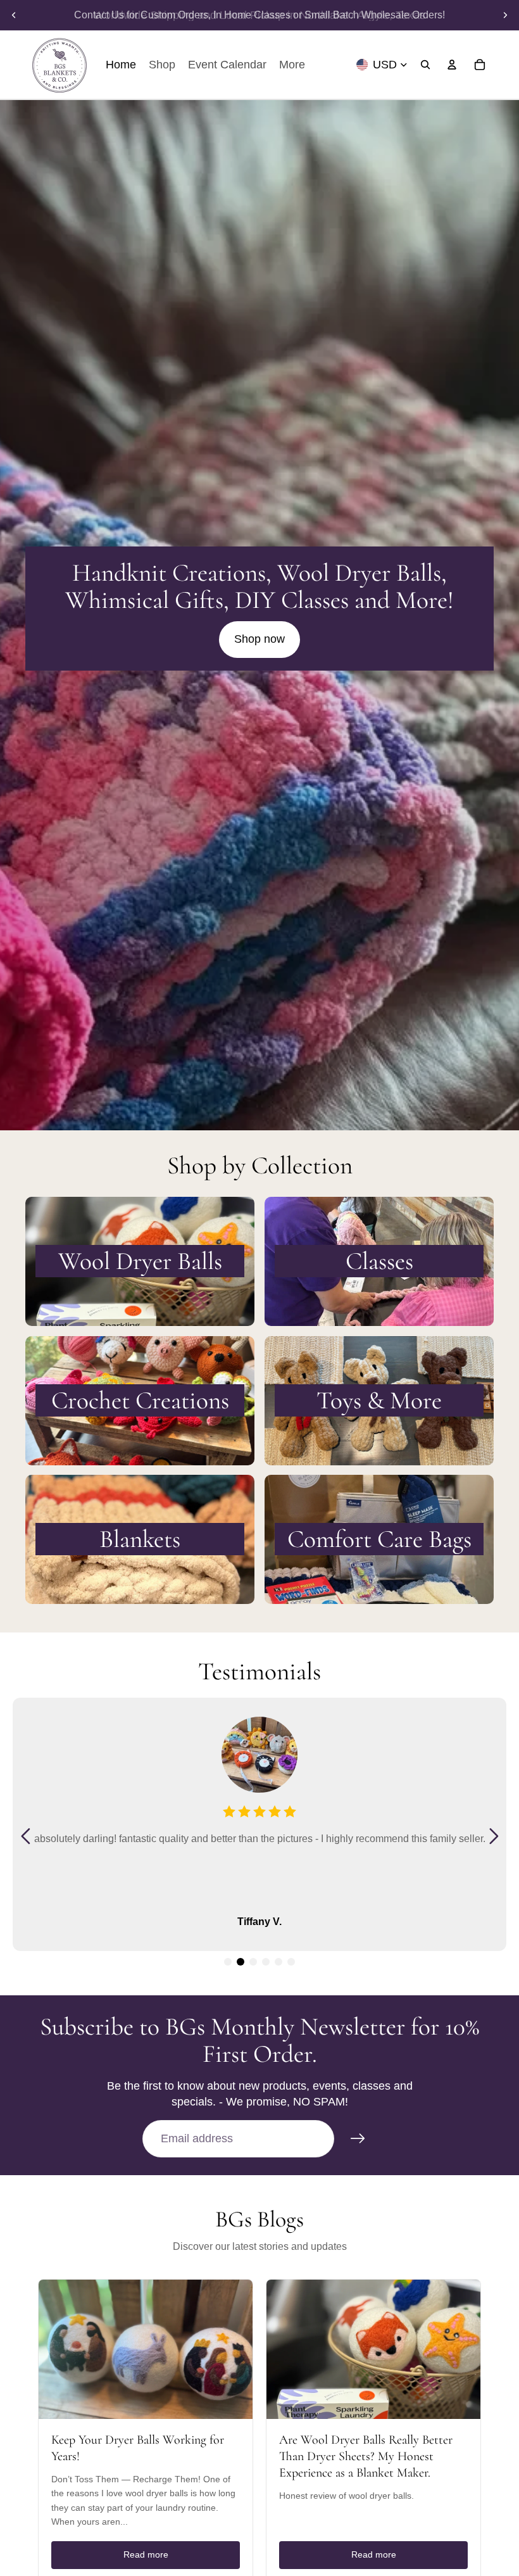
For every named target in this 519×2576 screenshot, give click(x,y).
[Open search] (425, 65)
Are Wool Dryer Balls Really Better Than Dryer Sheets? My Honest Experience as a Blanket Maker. (366, 2456)
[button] (228, 1962)
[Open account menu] (452, 65)
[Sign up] (358, 2139)
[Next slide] (505, 15)
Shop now (259, 639)
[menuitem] (292, 65)
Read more (146, 2554)
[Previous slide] (14, 15)
